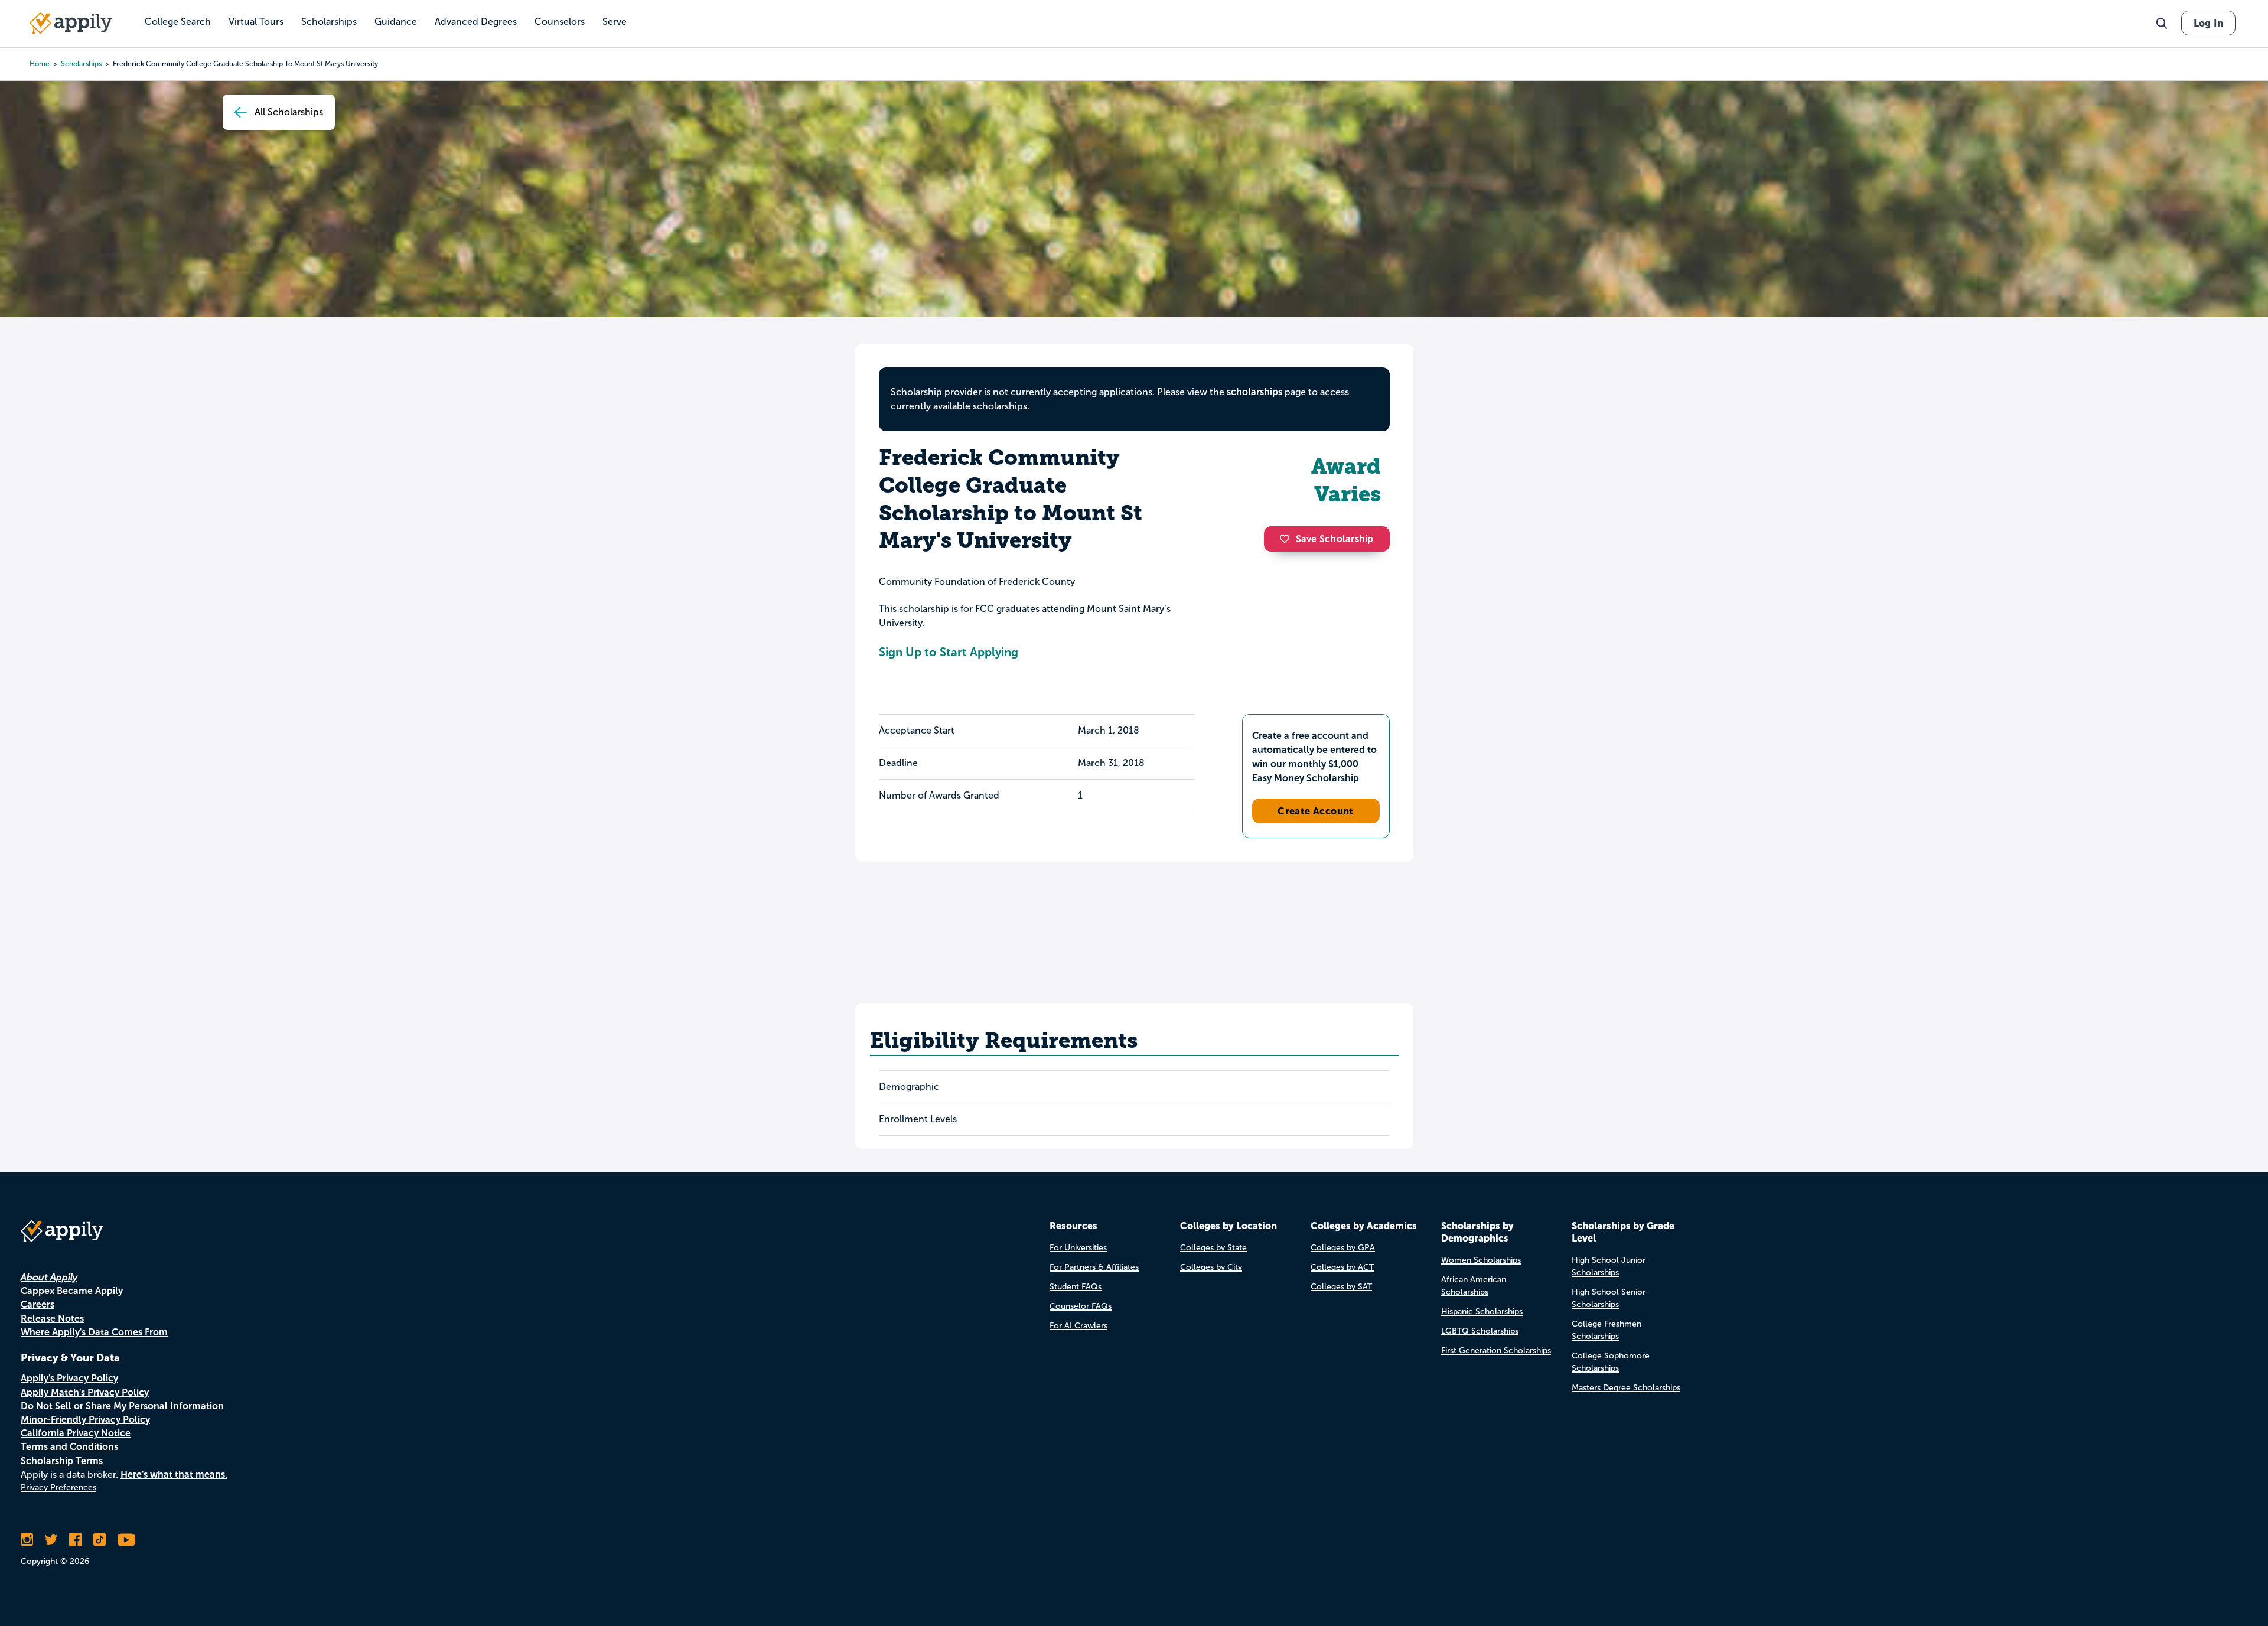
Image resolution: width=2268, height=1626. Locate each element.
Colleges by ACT (1342, 1267)
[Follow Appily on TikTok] (100, 1540)
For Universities (1078, 1248)
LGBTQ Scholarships (1480, 1331)
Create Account (1316, 811)
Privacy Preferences (58, 1487)
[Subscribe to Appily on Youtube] (126, 1540)
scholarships (81, 64)
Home (40, 64)
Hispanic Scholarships (1482, 1311)
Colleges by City (1211, 1267)
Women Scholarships (1481, 1260)
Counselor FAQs (1081, 1306)
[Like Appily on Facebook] (75, 1540)
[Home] (71, 23)
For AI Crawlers (1078, 1326)
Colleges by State (1213, 1248)
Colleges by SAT (1341, 1287)
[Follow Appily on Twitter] (51, 1540)
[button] (1288, 539)
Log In (2208, 23)
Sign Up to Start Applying (949, 652)
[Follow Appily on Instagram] (27, 1540)
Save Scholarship (1335, 539)
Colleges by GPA (1343, 1248)
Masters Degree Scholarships (1626, 1388)
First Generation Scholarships (1496, 1350)
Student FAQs (1076, 1287)
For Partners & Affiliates (1094, 1267)
